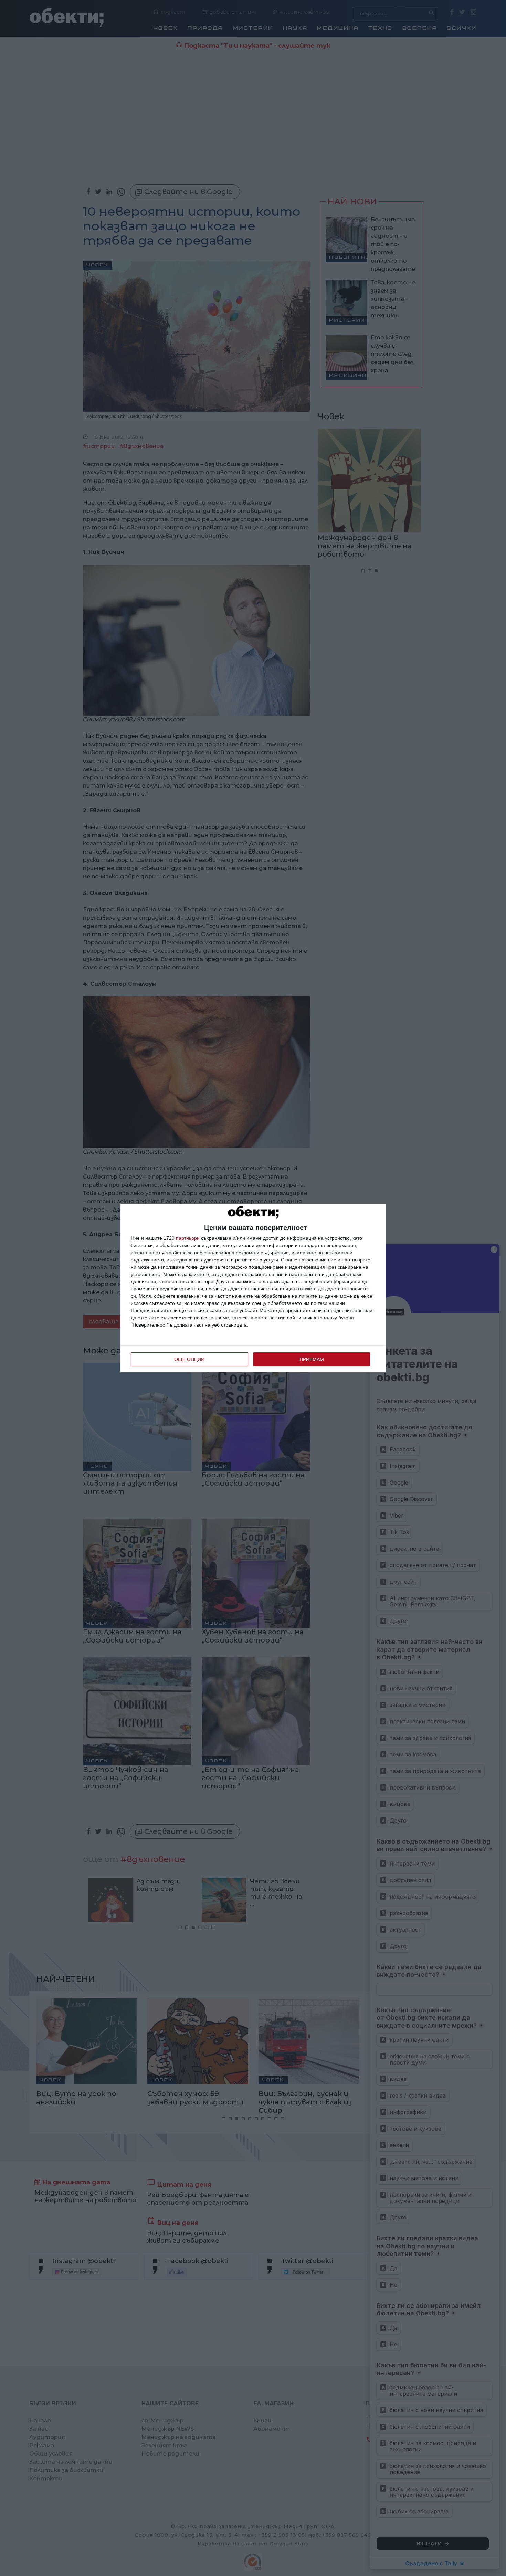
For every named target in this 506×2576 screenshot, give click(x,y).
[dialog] (253, 1288)
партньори (188, 1238)
